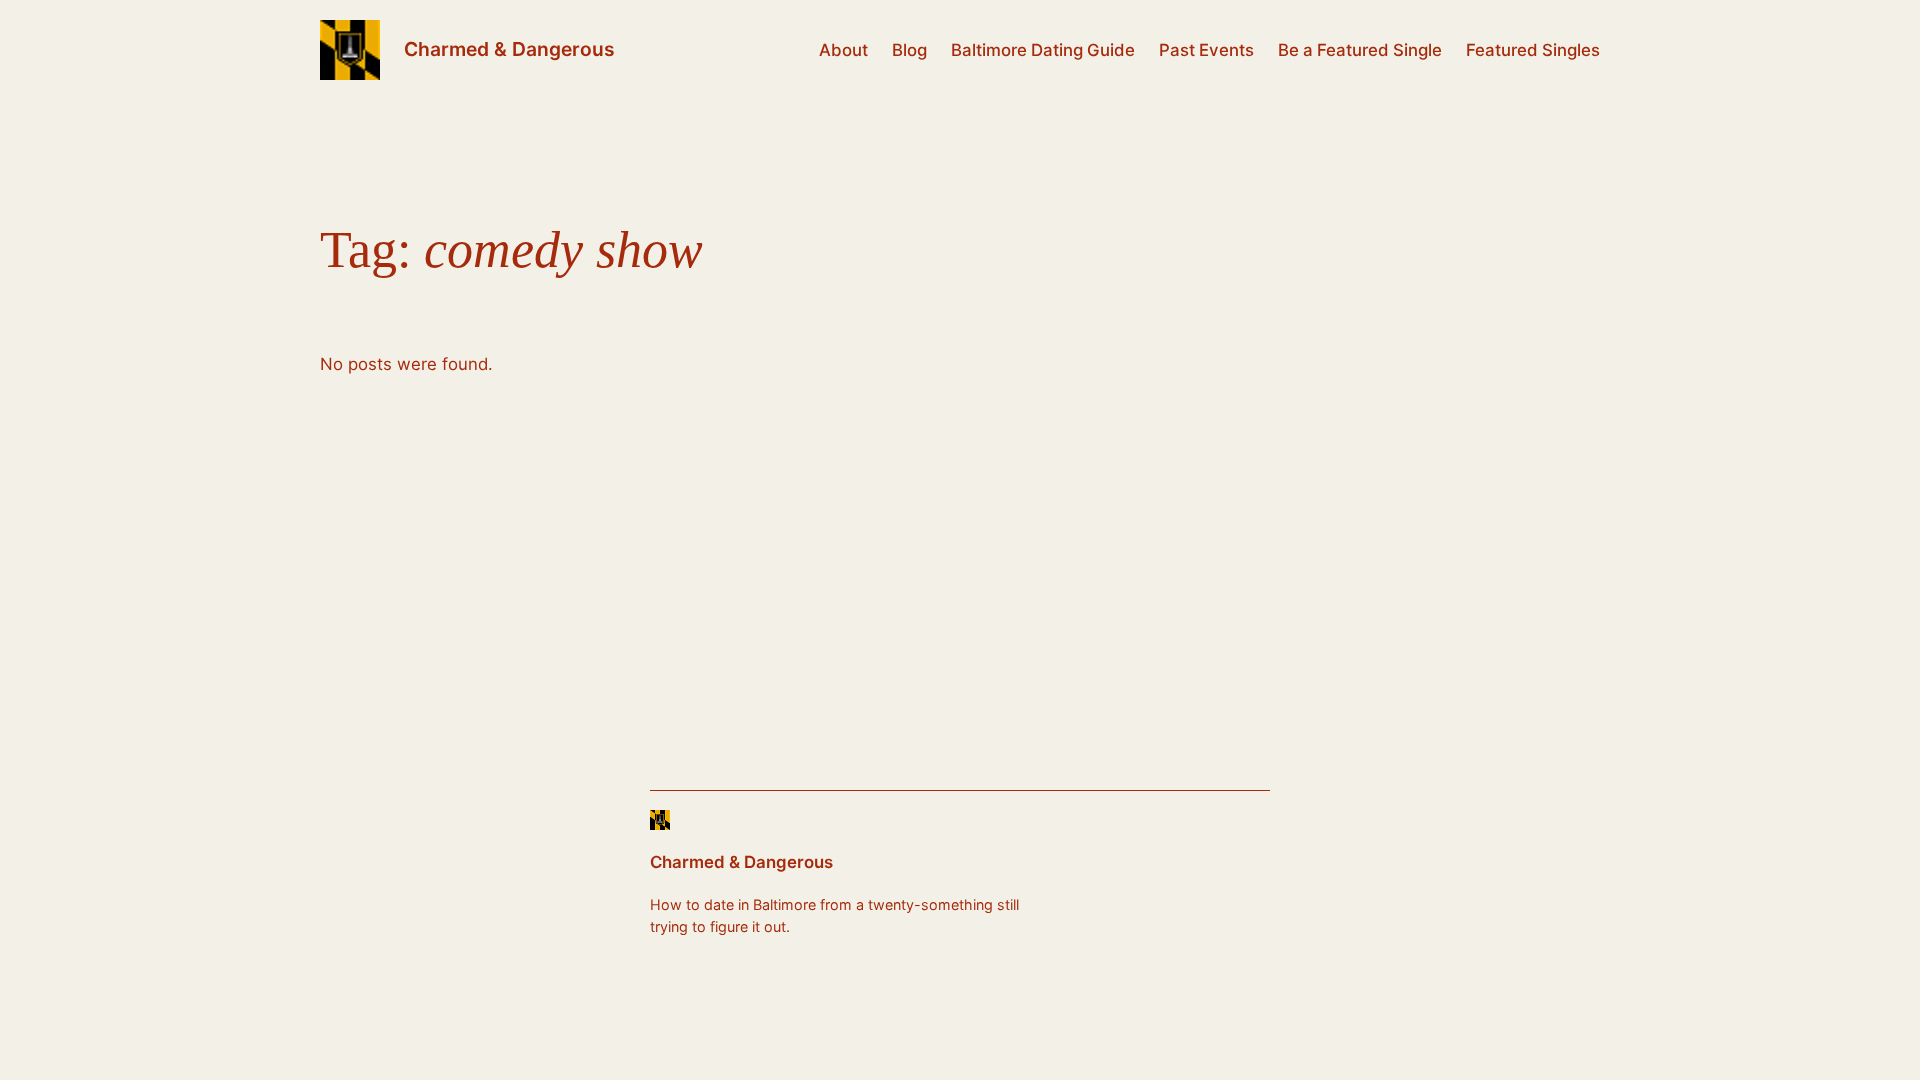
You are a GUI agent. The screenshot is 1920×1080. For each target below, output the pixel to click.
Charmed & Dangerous (509, 49)
